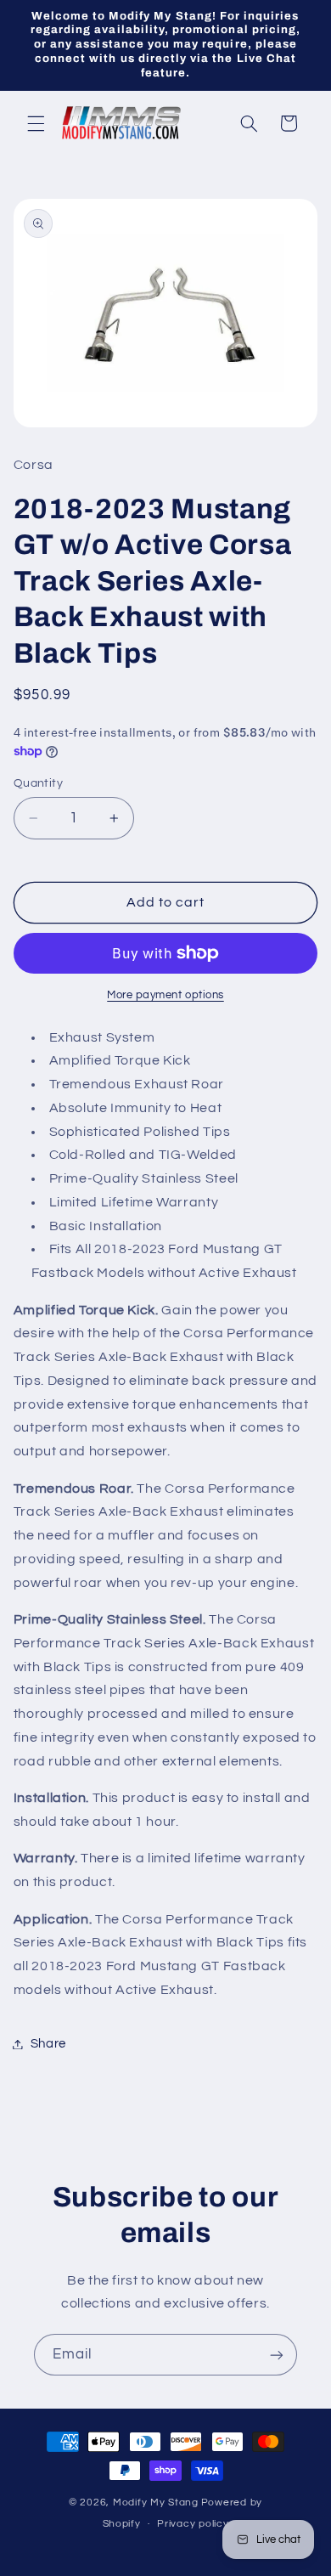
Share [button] (48, 2044)
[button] (36, 123)
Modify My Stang (156, 2503)
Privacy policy (193, 2524)
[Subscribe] (277, 2355)
